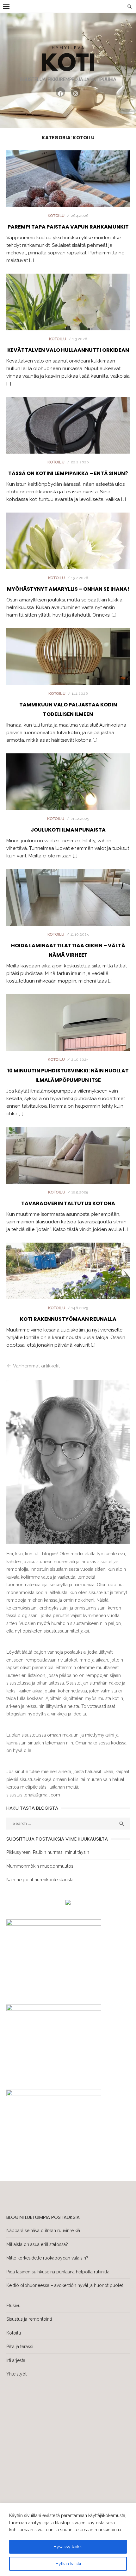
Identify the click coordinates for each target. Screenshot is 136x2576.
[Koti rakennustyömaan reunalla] (68, 1290)
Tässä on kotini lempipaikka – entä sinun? (68, 473)
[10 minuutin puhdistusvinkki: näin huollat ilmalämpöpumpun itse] (68, 1041)
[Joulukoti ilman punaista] (68, 801)
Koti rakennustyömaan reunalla (68, 1319)
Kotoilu (56, 216)
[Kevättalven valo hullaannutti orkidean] (68, 321)
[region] (68, 2539)
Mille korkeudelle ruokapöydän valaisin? (47, 2258)
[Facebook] (60, 92)
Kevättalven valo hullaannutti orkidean (68, 350)
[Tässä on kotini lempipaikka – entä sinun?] (68, 444)
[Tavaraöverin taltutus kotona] (68, 1174)
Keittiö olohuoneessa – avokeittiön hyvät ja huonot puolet (65, 2285)
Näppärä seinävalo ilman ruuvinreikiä (43, 2231)
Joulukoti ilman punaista (68, 830)
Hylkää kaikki (68, 2564)
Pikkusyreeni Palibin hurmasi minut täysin (48, 1852)
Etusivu (13, 2306)
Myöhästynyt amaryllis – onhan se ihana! (68, 589)
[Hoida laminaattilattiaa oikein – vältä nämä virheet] (68, 916)
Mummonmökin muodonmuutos (40, 1866)
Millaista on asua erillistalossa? (37, 2244)
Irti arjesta (16, 2360)
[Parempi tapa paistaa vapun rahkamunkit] (68, 198)
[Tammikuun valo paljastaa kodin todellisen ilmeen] (68, 676)
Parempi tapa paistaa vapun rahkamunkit (68, 227)
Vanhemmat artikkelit (36, 1366)
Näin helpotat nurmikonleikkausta (40, 1880)
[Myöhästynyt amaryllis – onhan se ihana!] (68, 560)
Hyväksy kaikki (68, 2547)
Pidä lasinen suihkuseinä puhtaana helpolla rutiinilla (58, 2272)
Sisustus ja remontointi (29, 2319)
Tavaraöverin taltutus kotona (68, 1203)
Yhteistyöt (16, 2374)
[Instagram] (76, 92)
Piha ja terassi (20, 2347)
